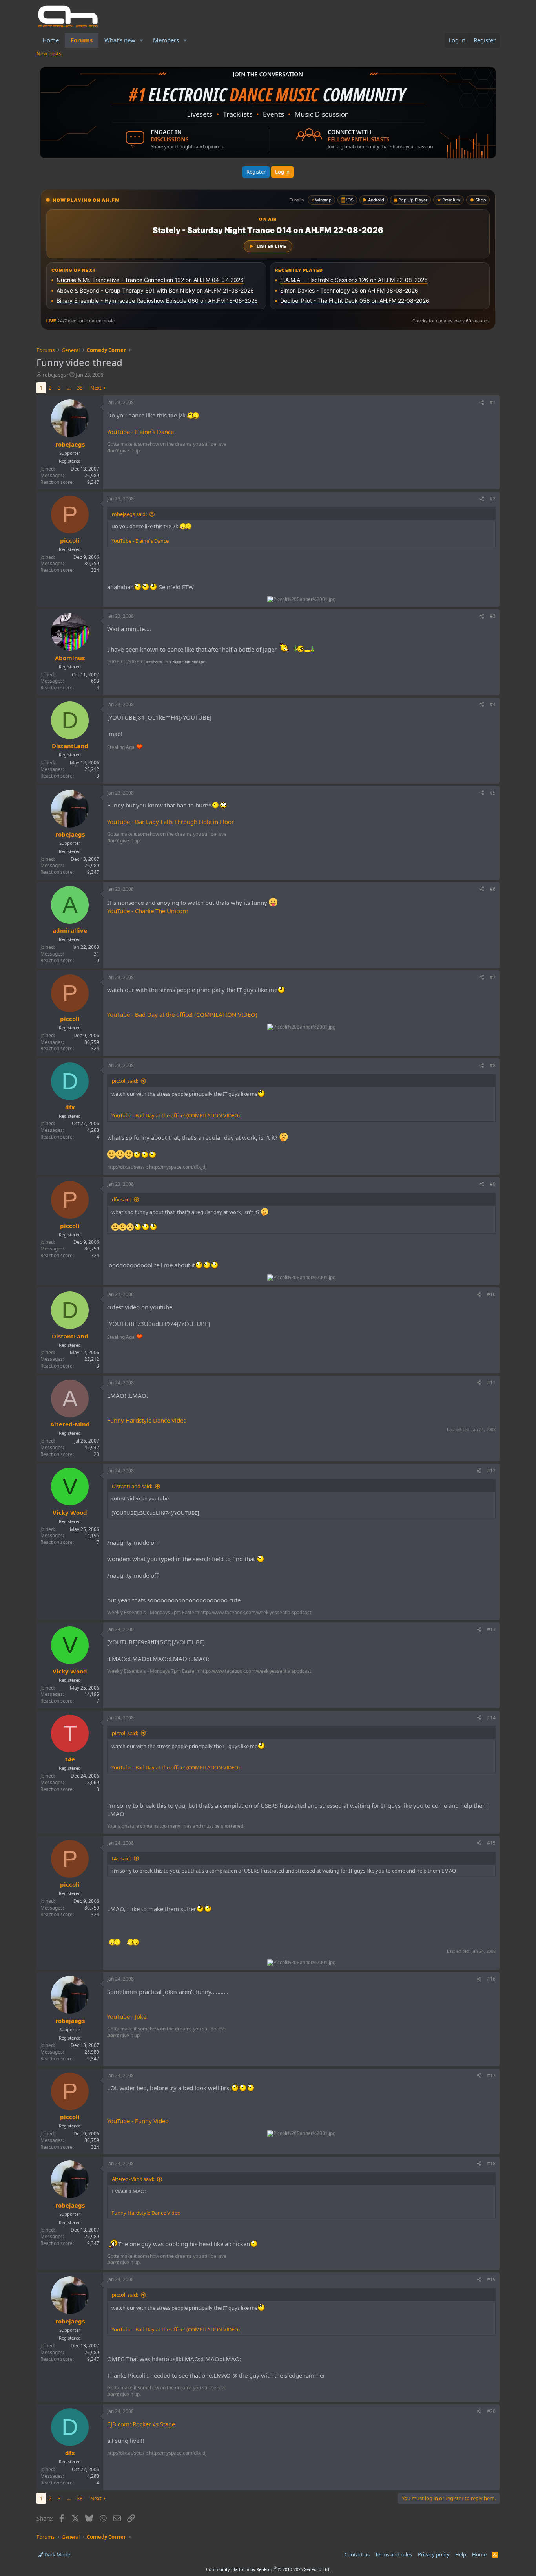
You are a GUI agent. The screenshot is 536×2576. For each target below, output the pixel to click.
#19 (491, 2279)
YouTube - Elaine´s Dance (140, 432)
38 (80, 388)
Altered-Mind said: (133, 2179)
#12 (491, 1471)
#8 (493, 1065)
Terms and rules (394, 2554)
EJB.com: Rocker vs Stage (141, 2424)
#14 (491, 1718)
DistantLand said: (132, 1486)
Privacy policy (434, 2554)
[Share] (482, 403)
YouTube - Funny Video (138, 2121)
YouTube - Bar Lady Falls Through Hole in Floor (170, 822)
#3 (493, 616)
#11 (491, 1383)
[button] (142, 40)
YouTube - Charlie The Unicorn (148, 911)
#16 (491, 1979)
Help (461, 2554)
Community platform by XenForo (268, 2569)
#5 (493, 793)
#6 (493, 889)
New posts (49, 53)
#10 (491, 1294)
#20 (491, 2411)
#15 (491, 1843)
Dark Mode (57, 2554)
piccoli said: (125, 1081)
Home (51, 40)
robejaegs (54, 375)
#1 (493, 402)
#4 (493, 704)
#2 (493, 499)
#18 (491, 2163)
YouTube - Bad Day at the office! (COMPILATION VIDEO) (182, 1014)
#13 (491, 1629)
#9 (493, 1184)
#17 (491, 2075)
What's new (120, 40)
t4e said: (121, 1858)
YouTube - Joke (127, 2016)
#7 (493, 977)
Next (96, 388)
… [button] (69, 388)
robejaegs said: (129, 514)
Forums (82, 40)
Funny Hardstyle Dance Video (147, 1420)
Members (166, 40)
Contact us (357, 2554)
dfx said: (121, 1199)
